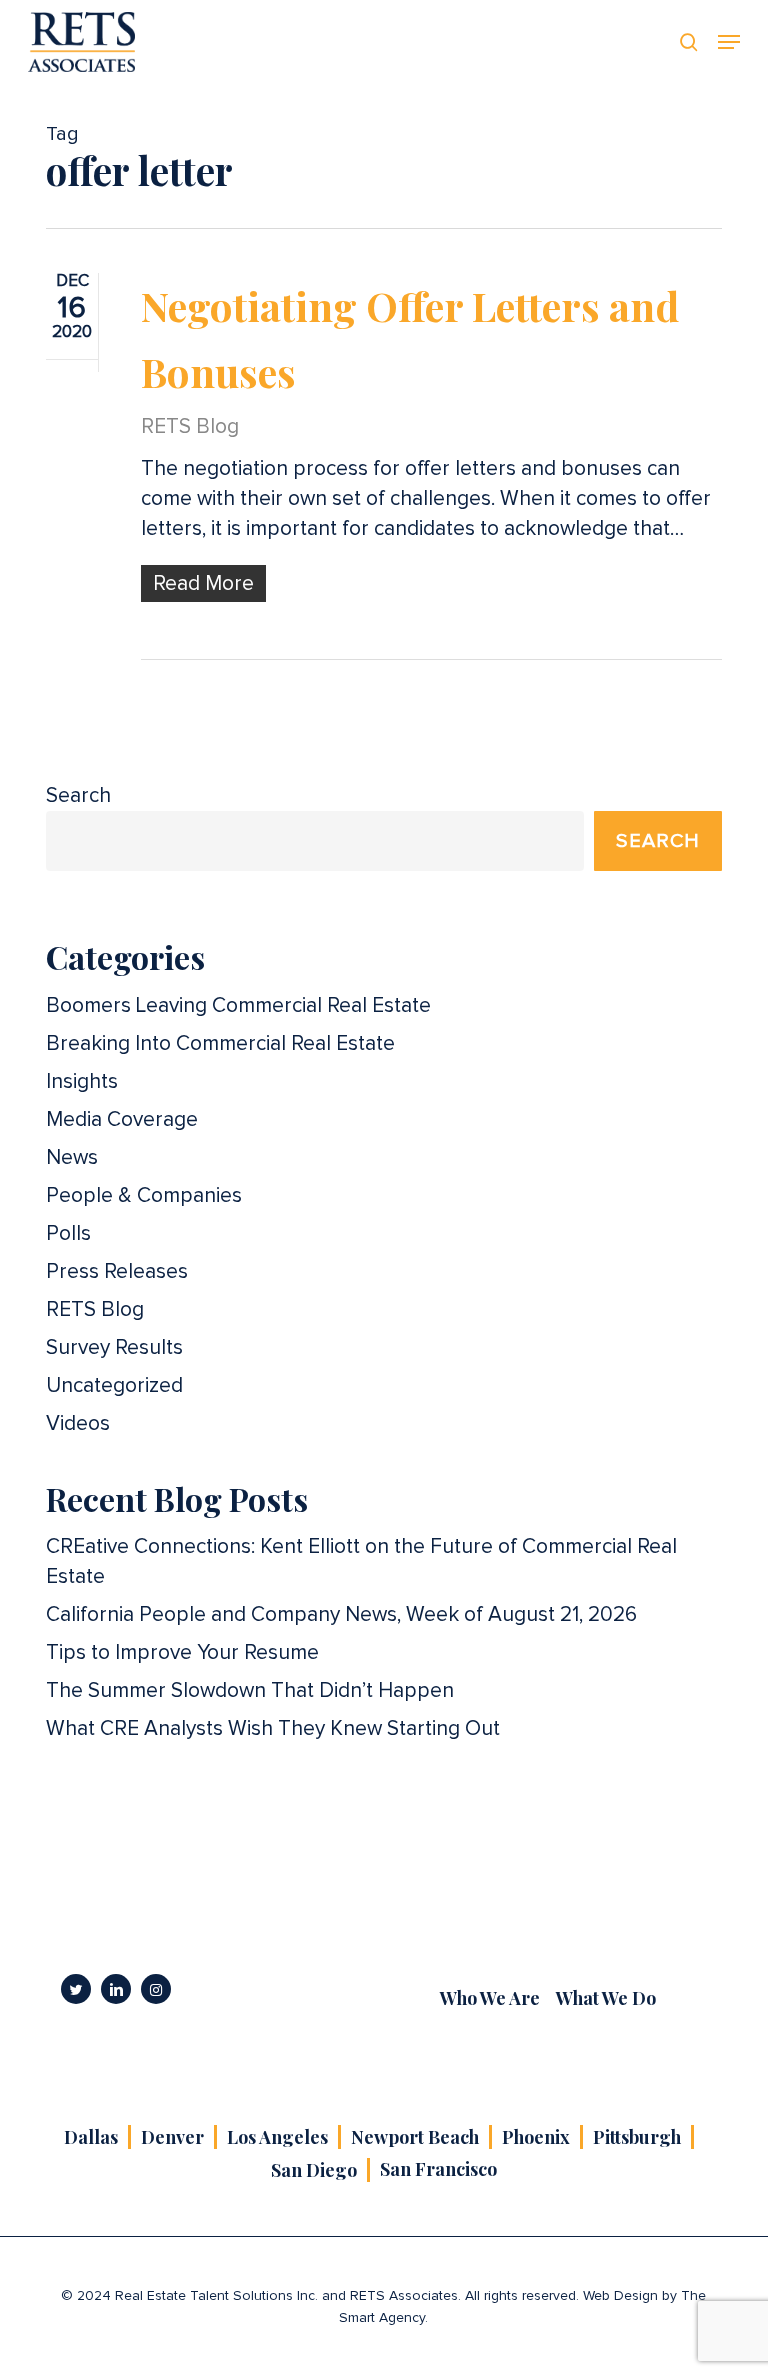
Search (78, 795)
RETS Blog (190, 426)
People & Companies (144, 1195)
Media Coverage (122, 1119)
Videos (78, 1423)
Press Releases (117, 1271)
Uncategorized (114, 1385)
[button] (729, 42)
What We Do (606, 1998)
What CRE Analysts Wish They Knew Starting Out (273, 1728)
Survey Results (114, 1347)
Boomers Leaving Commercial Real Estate (238, 1005)
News (72, 1157)
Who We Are (490, 1998)
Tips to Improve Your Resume (182, 1652)
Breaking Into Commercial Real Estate (220, 1043)
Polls (68, 1233)
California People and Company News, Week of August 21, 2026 (341, 1614)
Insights (82, 1081)
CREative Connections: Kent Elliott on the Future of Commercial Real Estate (361, 1561)
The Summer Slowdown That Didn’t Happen (250, 1690)
